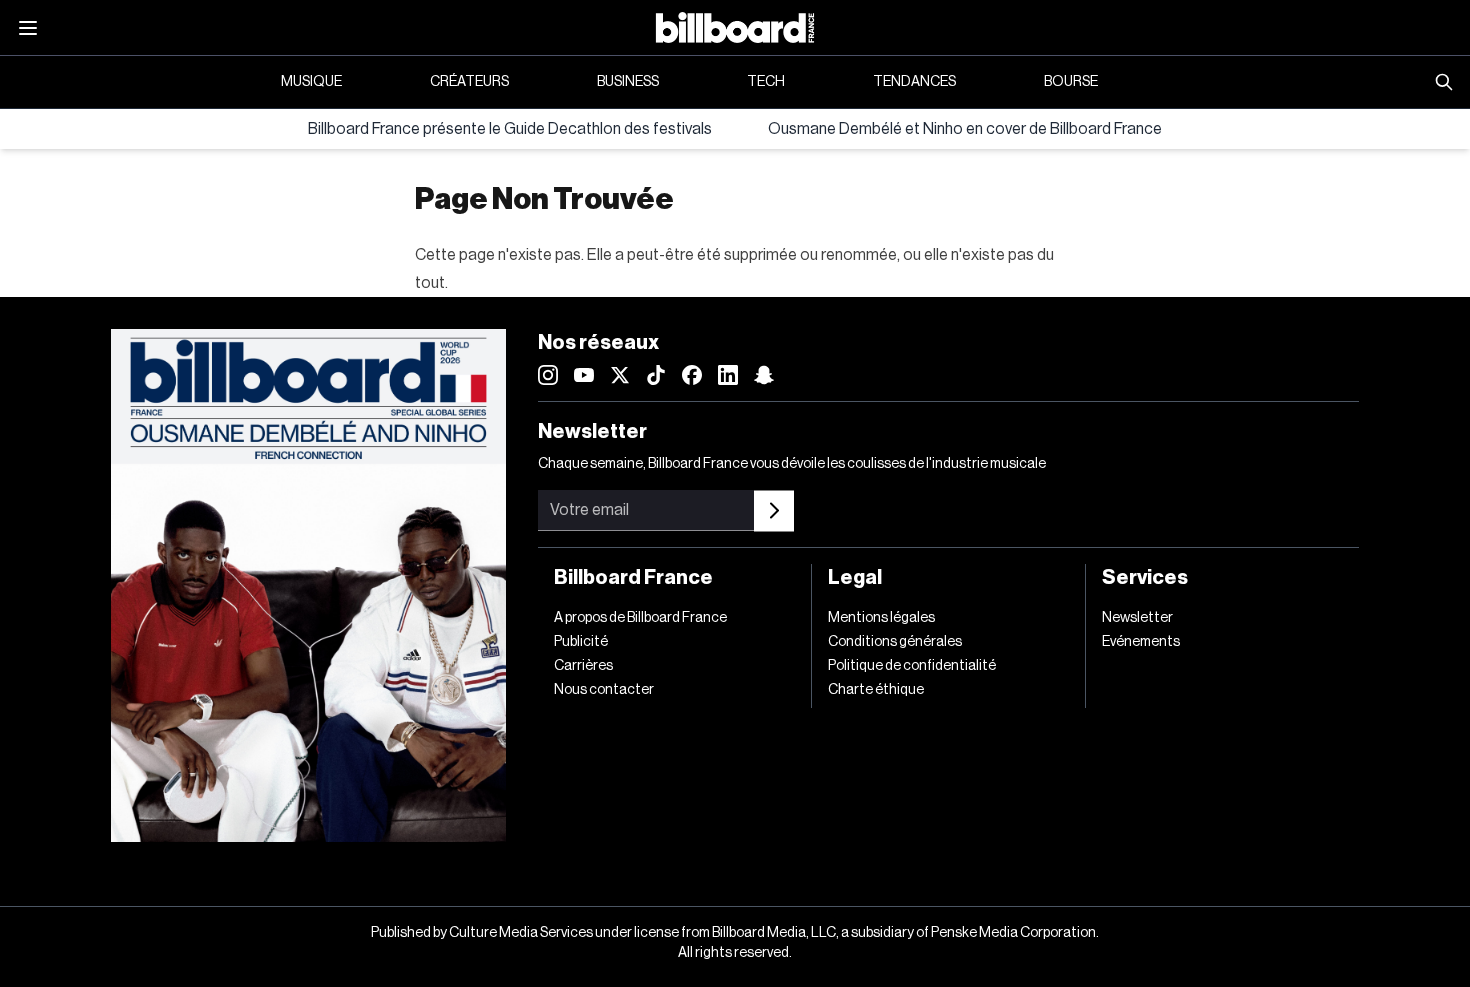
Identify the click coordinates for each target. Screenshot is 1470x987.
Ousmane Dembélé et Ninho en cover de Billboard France (965, 129)
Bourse (1071, 82)
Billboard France (633, 578)
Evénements (1141, 642)
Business (628, 82)
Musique (311, 82)
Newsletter (1137, 618)
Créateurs (469, 82)
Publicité (581, 642)
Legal (855, 578)
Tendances (914, 82)
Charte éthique (876, 690)
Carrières (583, 666)
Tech (766, 82)
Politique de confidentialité (912, 666)
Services (1145, 578)
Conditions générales (895, 642)
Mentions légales (881, 618)
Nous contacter (604, 690)
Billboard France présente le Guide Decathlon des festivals (510, 129)
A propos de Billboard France (640, 618)
